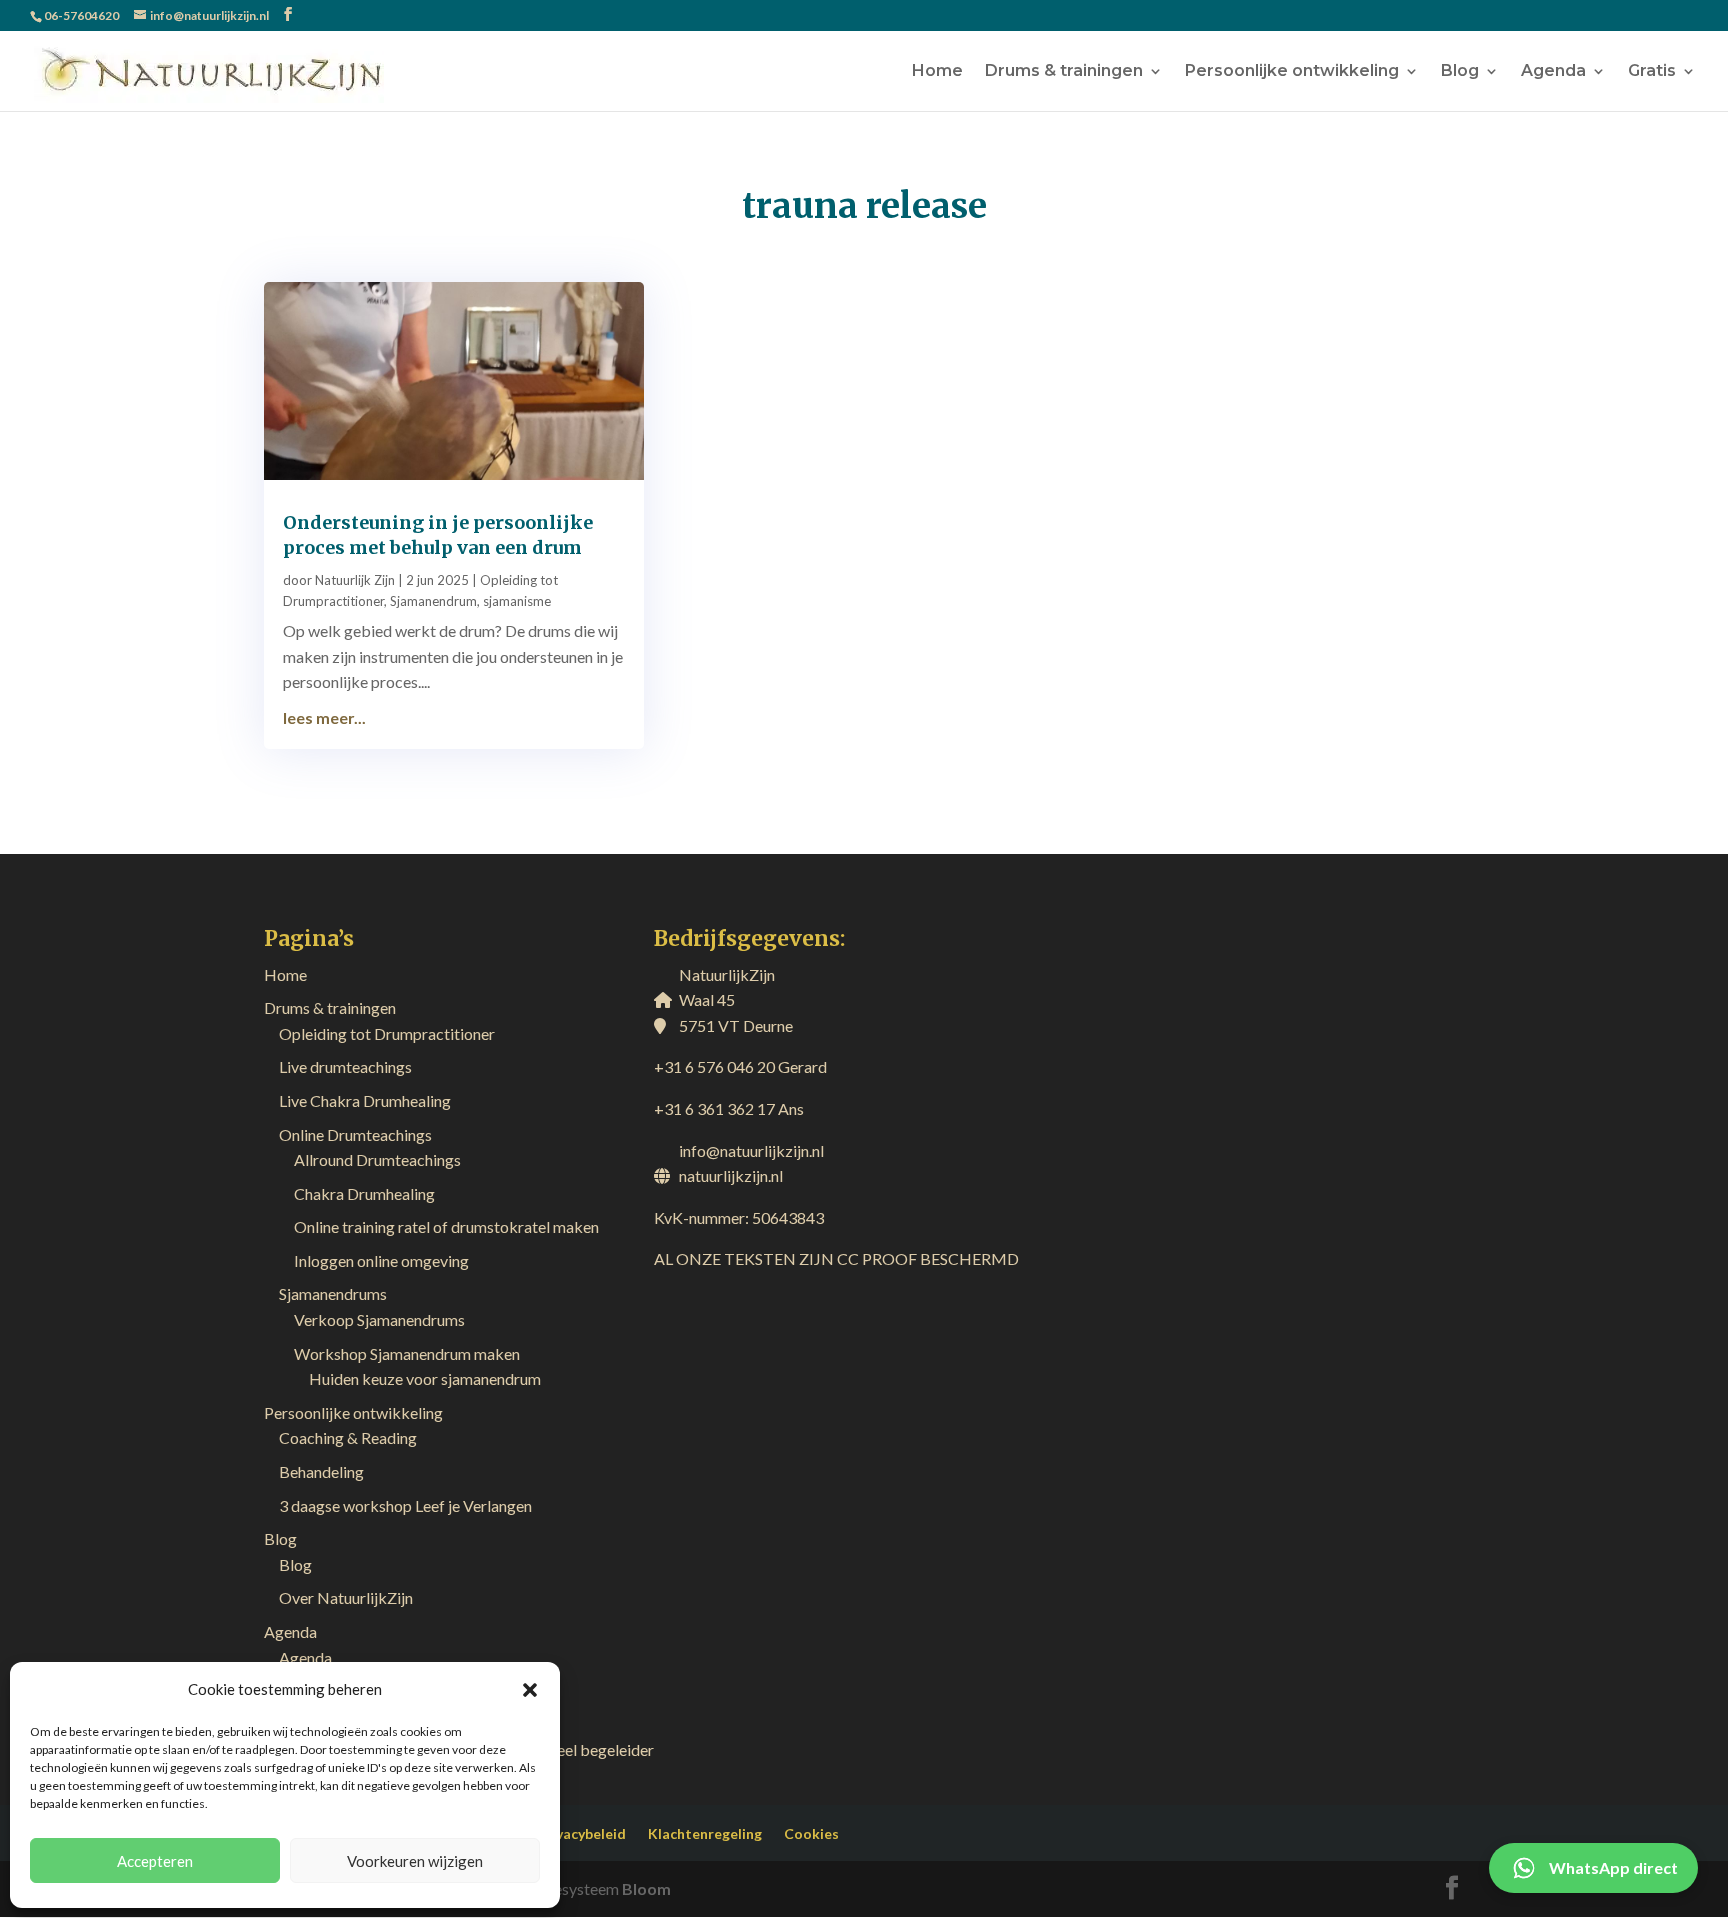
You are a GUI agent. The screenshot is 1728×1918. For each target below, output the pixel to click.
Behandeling (321, 1471)
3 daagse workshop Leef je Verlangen (405, 1505)
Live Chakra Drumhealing (365, 1100)
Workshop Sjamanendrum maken (407, 1353)
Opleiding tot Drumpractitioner (387, 1033)
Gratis (1652, 72)
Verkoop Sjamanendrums (379, 1319)
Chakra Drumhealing (364, 1193)
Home (937, 72)
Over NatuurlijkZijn (346, 1597)
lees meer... (324, 717)
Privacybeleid (581, 1833)
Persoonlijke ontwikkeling (1292, 72)
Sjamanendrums (333, 1293)
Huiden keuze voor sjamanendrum (425, 1378)
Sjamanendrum (433, 601)
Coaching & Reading (348, 1437)
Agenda (1553, 72)
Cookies (811, 1833)
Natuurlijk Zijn (355, 580)
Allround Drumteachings (377, 1159)
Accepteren (155, 1861)
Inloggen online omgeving (381, 1260)
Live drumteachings (345, 1066)
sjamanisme (517, 601)
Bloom (646, 1888)
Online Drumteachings (355, 1134)
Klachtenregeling (705, 1833)
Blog (1460, 72)
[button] (530, 1690)
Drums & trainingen (1064, 72)
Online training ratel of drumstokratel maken (446, 1226)
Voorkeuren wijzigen (415, 1861)
